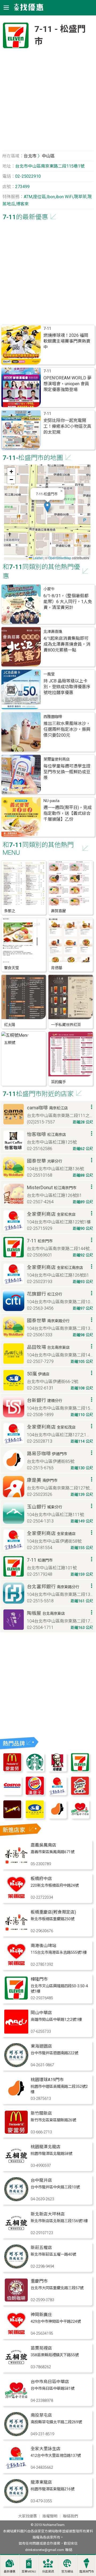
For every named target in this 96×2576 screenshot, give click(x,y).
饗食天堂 (11, 968)
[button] (47, 507)
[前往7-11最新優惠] (80, 1770)
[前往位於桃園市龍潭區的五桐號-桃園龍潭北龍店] (16, 2166)
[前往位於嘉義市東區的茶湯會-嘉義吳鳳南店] (16, 1864)
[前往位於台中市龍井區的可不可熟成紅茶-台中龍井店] (16, 2200)
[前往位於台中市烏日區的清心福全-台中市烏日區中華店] (16, 2401)
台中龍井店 (41, 2180)
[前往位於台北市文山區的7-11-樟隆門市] (16, 1999)
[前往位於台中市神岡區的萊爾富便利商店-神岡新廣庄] (16, 2334)
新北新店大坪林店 (48, 2214)
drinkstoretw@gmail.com (45, 2550)
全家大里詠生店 (46, 2449)
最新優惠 (10, 2572)
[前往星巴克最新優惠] (35, 1770)
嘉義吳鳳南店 (43, 1845)
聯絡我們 (70, 2516)
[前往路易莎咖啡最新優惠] (57, 1817)
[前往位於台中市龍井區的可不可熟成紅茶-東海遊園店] (16, 2066)
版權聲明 (50, 2516)
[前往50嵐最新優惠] (35, 1817)
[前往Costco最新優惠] (12, 1794)
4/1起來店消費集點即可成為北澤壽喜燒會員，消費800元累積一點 (67, 644)
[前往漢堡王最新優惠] (35, 1794)
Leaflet (37, 558)
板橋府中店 (41, 1879)
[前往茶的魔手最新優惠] (12, 1817)
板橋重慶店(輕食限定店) (53, 1912)
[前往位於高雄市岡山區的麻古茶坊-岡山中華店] (16, 2032)
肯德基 (57, 968)
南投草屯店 (41, 2415)
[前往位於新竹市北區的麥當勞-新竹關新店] (16, 2133)
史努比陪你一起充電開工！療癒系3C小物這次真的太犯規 (67, 426)
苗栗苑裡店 (41, 2348)
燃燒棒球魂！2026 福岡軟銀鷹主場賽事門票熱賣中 (67, 341)
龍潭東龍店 (41, 2482)
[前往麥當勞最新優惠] (12, 1770)
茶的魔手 (58, 1082)
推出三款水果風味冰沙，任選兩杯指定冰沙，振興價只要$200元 (67, 729)
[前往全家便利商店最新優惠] (57, 1794)
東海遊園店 (41, 2046)
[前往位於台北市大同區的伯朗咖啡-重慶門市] (16, 2301)
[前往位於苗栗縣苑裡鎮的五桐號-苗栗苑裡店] (16, 2368)
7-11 (47, 329)
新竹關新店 (41, 2113)
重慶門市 (39, 2281)
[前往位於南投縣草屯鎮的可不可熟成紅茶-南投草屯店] (16, 2435)
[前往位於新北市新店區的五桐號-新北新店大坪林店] (16, 2233)
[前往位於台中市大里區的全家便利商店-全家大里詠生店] (16, 2468)
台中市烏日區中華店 (50, 2382)
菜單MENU (29, 2572)
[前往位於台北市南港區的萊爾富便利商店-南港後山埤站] (16, 1965)
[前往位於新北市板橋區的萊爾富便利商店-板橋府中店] (16, 1898)
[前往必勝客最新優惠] (80, 1794)
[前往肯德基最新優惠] (57, 1770)
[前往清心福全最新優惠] (80, 1817)
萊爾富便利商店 (57, 759)
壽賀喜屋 (58, 911)
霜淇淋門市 (87, 2572)
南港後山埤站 (43, 1946)
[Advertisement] (48, 102)
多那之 (10, 911)
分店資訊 (48, 2572)
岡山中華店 (41, 2013)
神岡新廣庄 (41, 2315)
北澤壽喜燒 (53, 632)
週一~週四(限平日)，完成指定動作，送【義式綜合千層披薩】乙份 (68, 813)
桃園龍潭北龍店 (46, 2147)
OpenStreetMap (60, 558)
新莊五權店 (41, 2248)
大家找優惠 (27, 2516)
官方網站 (67, 2572)
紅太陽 (10, 1025)
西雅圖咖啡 (53, 717)
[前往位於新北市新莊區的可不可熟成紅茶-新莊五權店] (16, 2267)
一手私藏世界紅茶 (66, 1025)
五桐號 (10, 1043)
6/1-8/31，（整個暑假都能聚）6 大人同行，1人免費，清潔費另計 (68, 602)
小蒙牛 (49, 589)
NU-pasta (51, 801)
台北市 (30, 156)
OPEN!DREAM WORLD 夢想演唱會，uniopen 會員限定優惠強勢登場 (67, 384)
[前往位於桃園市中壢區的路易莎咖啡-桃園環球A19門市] (16, 2099)
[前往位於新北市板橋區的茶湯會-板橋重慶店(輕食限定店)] (16, 1932)
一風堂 (49, 674)
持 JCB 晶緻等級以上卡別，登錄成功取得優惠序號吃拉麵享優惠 (67, 687)
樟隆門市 (39, 1979)
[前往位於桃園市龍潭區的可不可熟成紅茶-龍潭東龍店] (16, 2502)
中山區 (48, 156)
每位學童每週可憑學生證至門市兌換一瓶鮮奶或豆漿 (67, 772)
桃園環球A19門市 (47, 2080)
